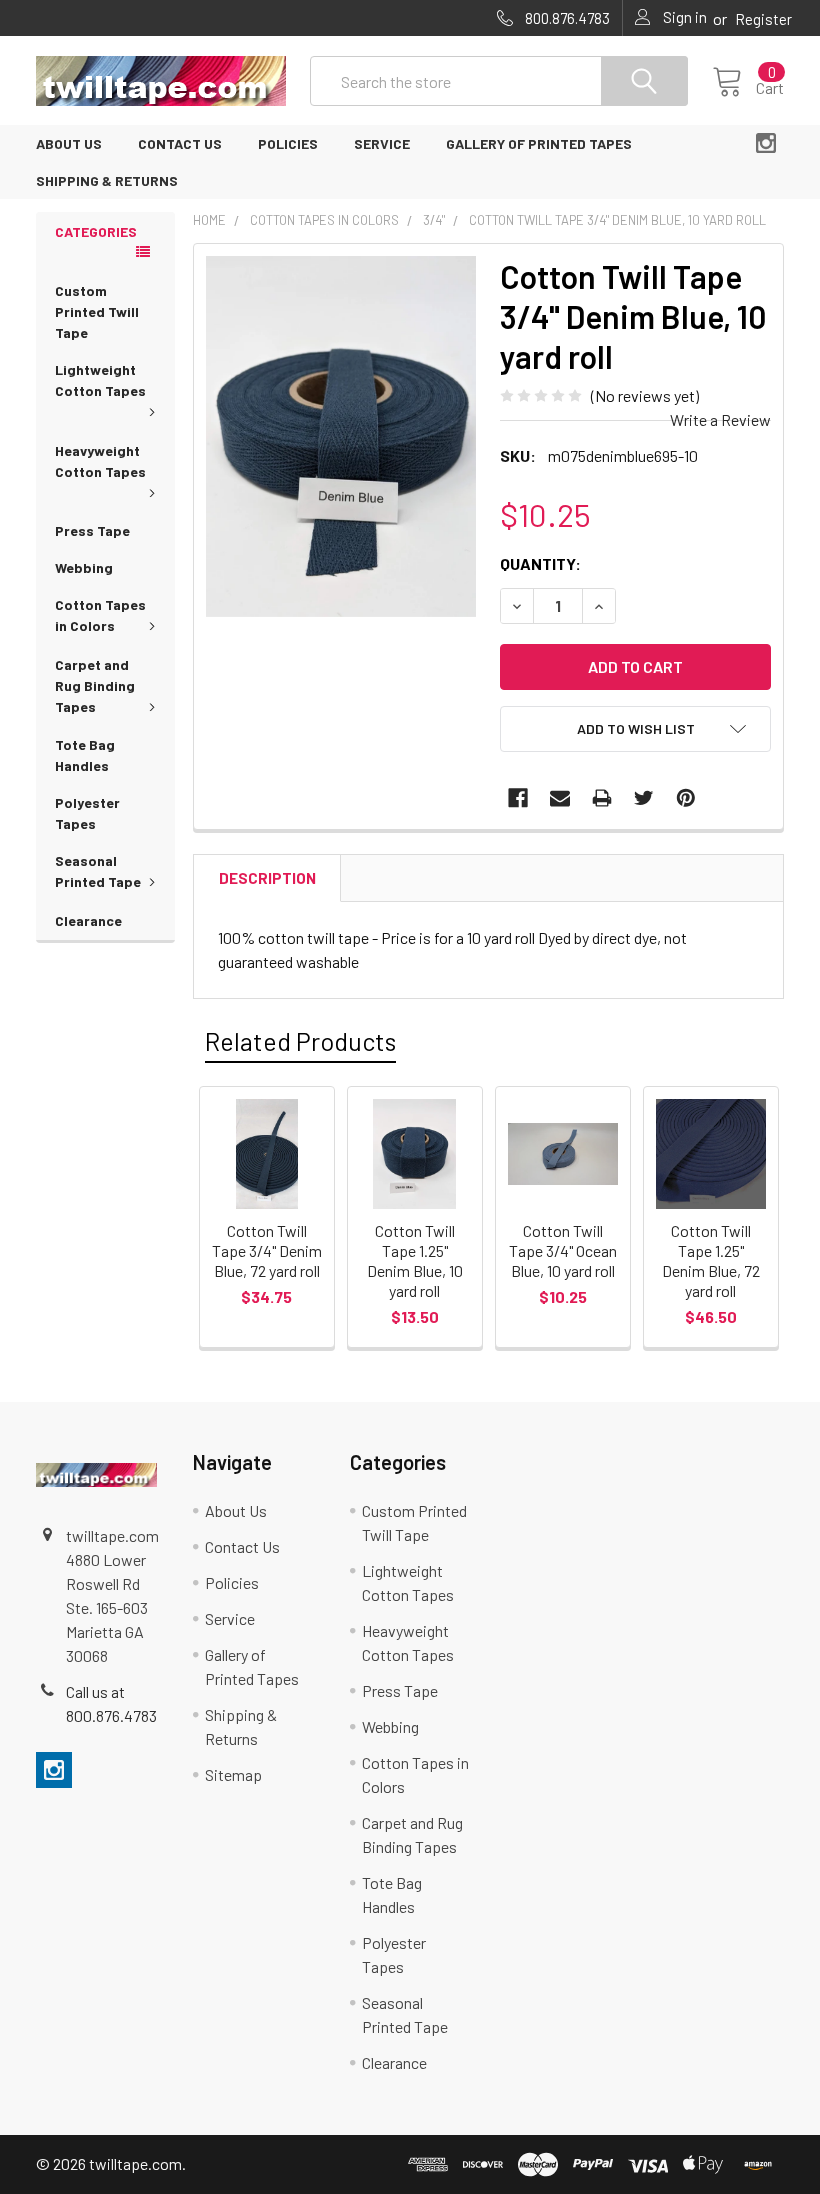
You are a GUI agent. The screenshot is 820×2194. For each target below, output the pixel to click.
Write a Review (720, 419)
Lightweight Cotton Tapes (100, 380)
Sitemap (233, 1774)
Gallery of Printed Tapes (539, 143)
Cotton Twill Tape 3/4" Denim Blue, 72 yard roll (267, 1250)
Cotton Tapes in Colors (100, 615)
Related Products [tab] (300, 1041)
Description (267, 878)
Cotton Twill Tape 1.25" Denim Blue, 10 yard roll (415, 1260)
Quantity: (540, 563)
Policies (288, 143)
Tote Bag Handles (85, 755)
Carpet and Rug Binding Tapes (95, 685)
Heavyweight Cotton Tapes (100, 461)
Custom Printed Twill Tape (97, 311)
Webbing (84, 567)
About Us (69, 143)
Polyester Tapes (87, 813)
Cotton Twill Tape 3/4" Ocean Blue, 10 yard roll (563, 1250)
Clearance (88, 920)
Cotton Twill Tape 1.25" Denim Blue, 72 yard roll (711, 1260)
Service (382, 143)
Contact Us (180, 143)
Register (763, 19)
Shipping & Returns (107, 180)
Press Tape (92, 530)
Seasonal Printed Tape (98, 871)
